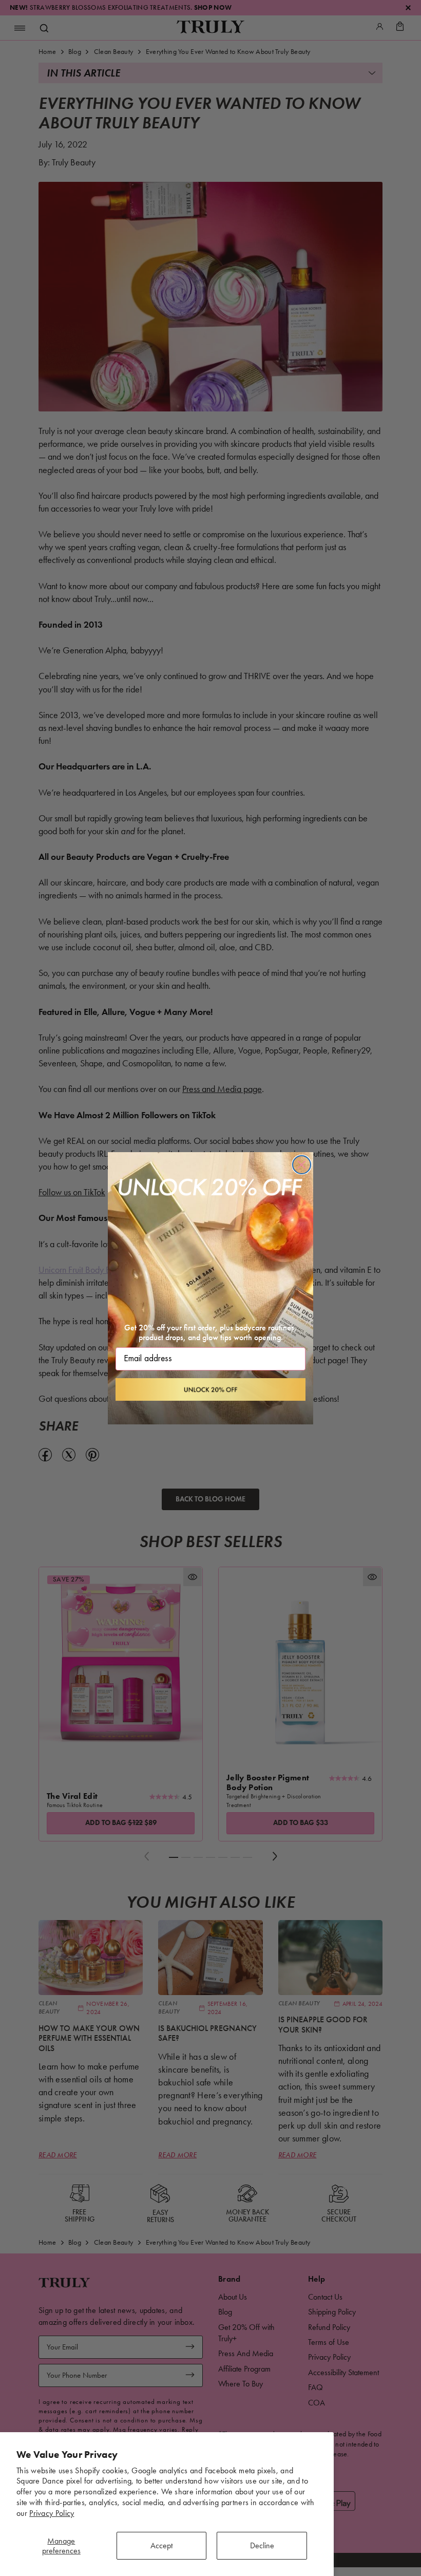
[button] (210, 1389)
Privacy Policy (52, 2513)
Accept (161, 2545)
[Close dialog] (302, 1165)
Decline (262, 2545)
